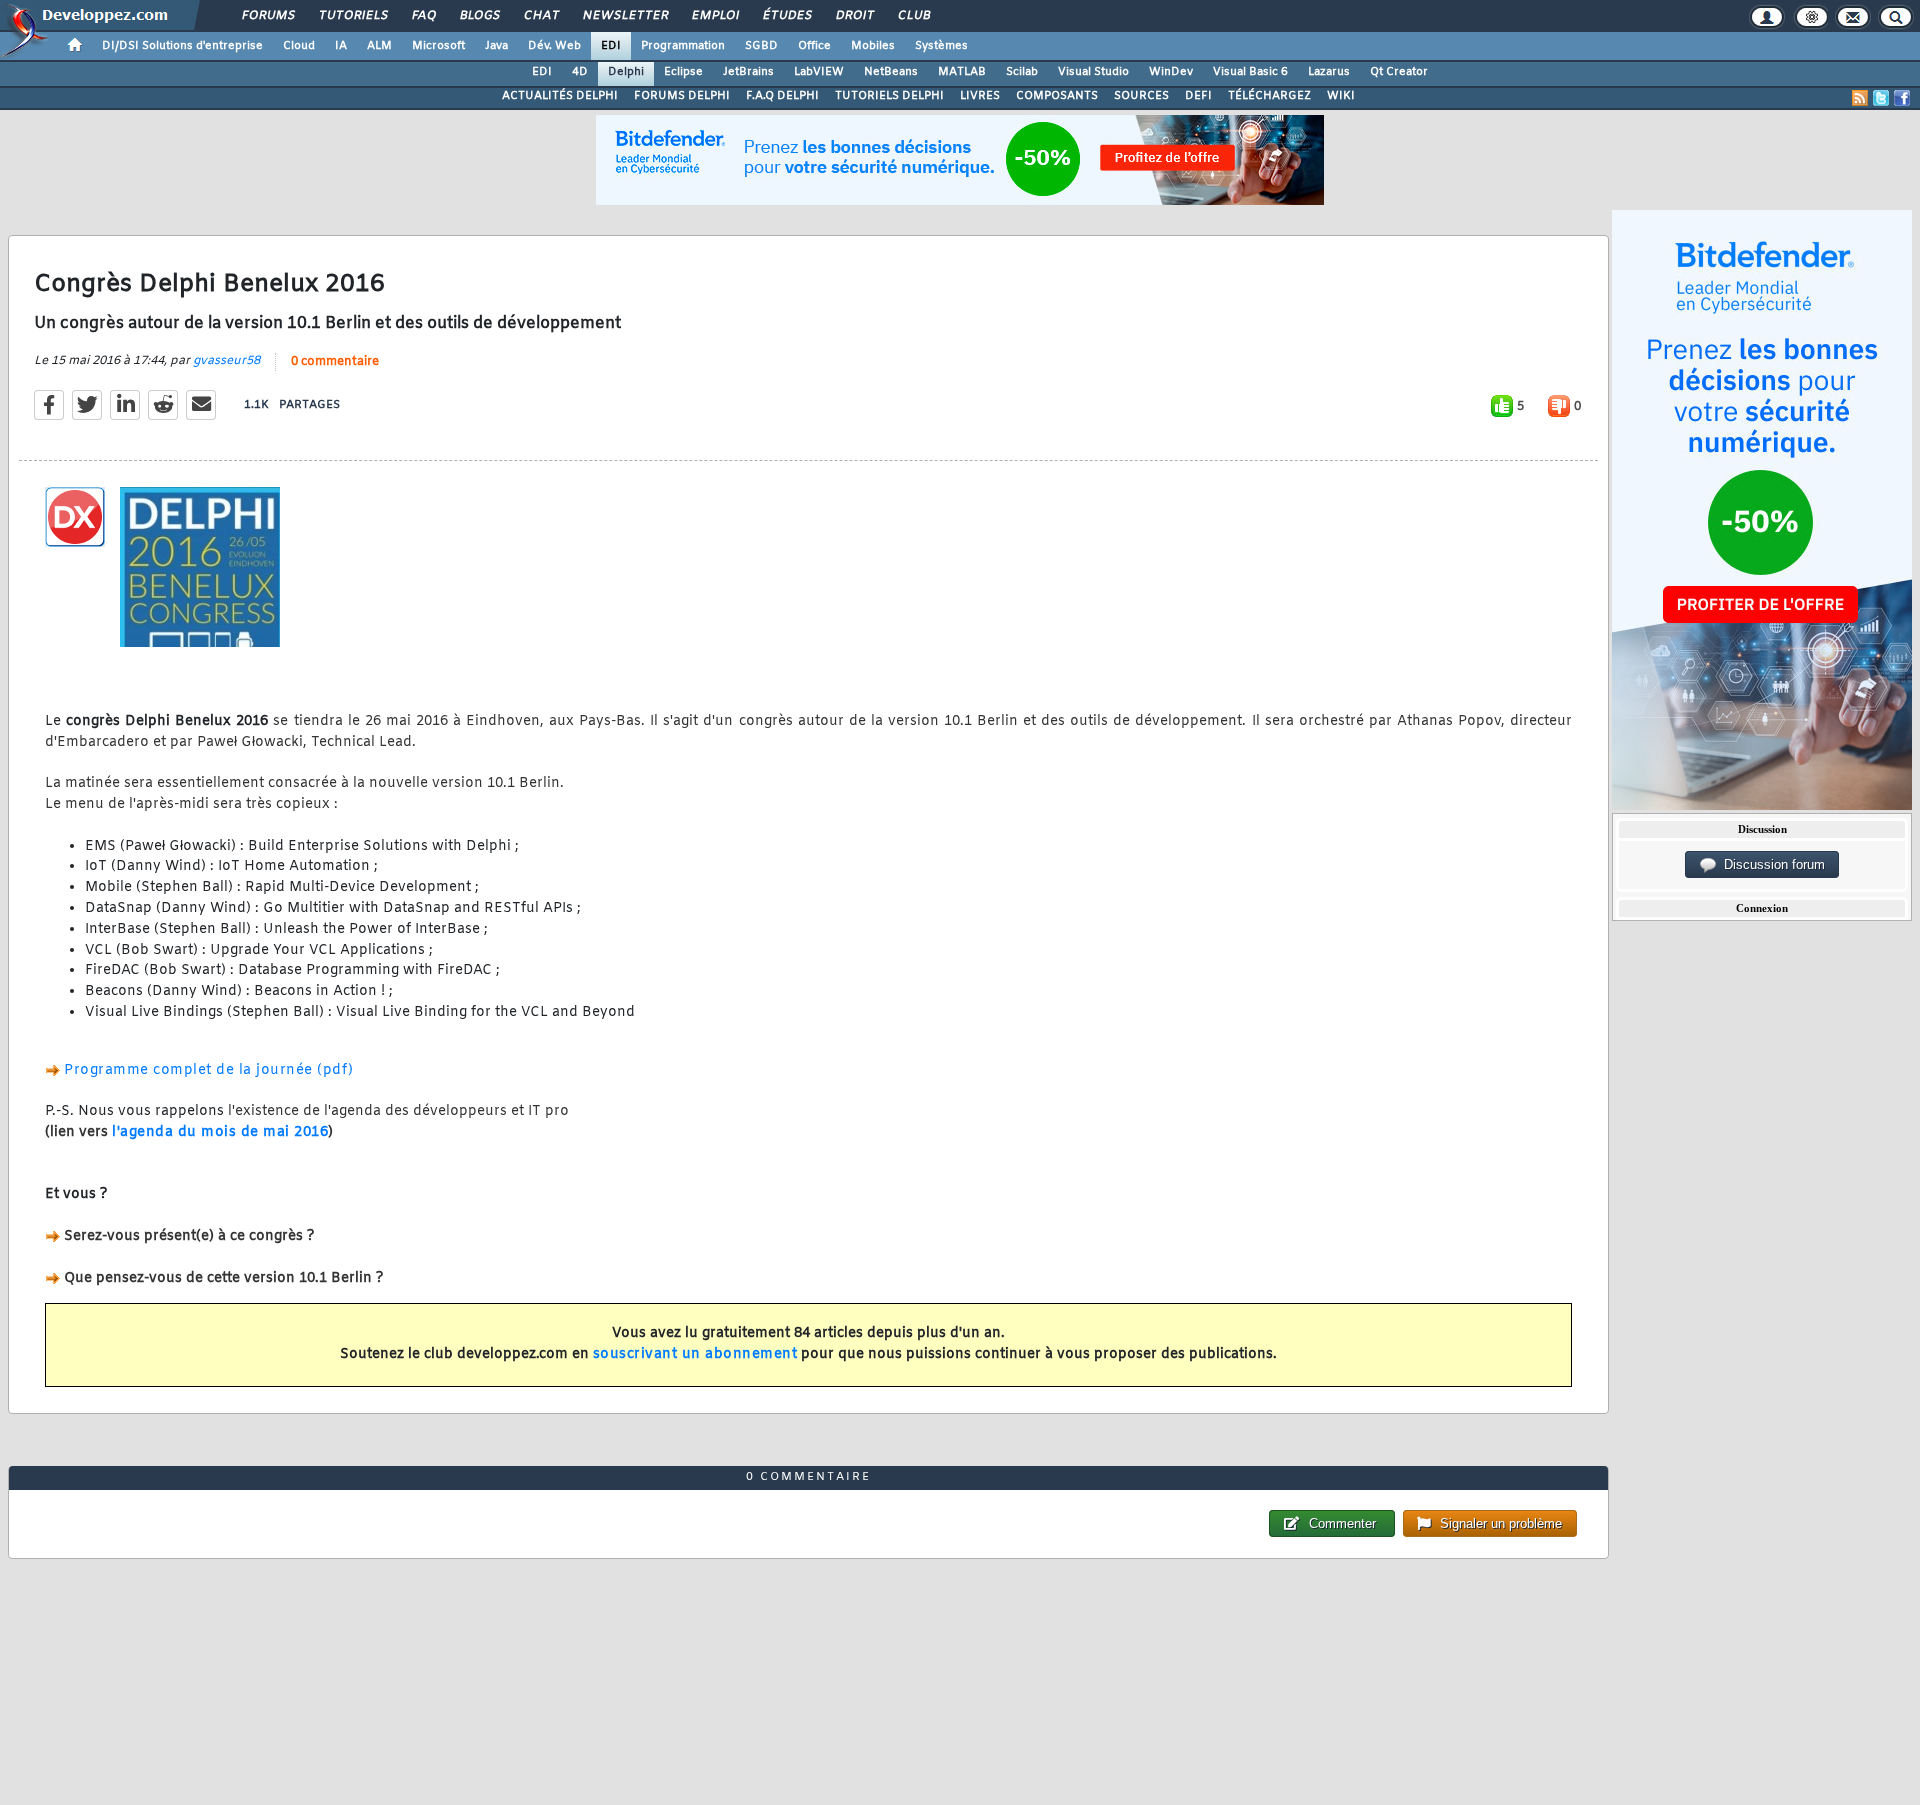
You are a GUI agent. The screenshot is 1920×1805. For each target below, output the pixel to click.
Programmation (683, 46)
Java (496, 46)
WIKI (1341, 96)
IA (341, 46)
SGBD (761, 46)
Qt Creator (1399, 72)
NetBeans (891, 72)
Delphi (626, 72)
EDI (611, 46)
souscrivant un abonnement (695, 1354)
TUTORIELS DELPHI (889, 96)
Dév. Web (554, 46)
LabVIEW (819, 72)
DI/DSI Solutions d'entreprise (182, 46)
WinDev (1171, 72)
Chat (540, 16)
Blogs (479, 16)
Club (913, 16)
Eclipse (683, 72)
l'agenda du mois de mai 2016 (220, 1132)
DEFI (1198, 96)
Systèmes (941, 46)
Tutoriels (352, 16)
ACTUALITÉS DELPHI (560, 96)
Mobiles (873, 46)
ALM (379, 46)
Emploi (714, 16)
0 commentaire (335, 362)
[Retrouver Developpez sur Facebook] (1902, 98)
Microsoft (438, 46)
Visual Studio (1093, 72)
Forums (267, 16)
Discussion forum (1770, 864)
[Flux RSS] (1860, 98)
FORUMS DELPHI (682, 96)
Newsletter (624, 16)
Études (786, 16)
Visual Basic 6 (1250, 72)
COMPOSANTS (1057, 96)
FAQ (423, 16)
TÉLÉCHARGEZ (1269, 96)
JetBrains (748, 72)
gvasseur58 (226, 361)
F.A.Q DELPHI (782, 96)
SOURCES (1141, 96)
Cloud (299, 46)
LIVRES (980, 96)
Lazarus (1329, 72)
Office (814, 46)
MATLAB (962, 72)
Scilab (1022, 72)
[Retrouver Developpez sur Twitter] (1881, 98)
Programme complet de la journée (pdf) (209, 1070)
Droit (854, 16)
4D (580, 72)
